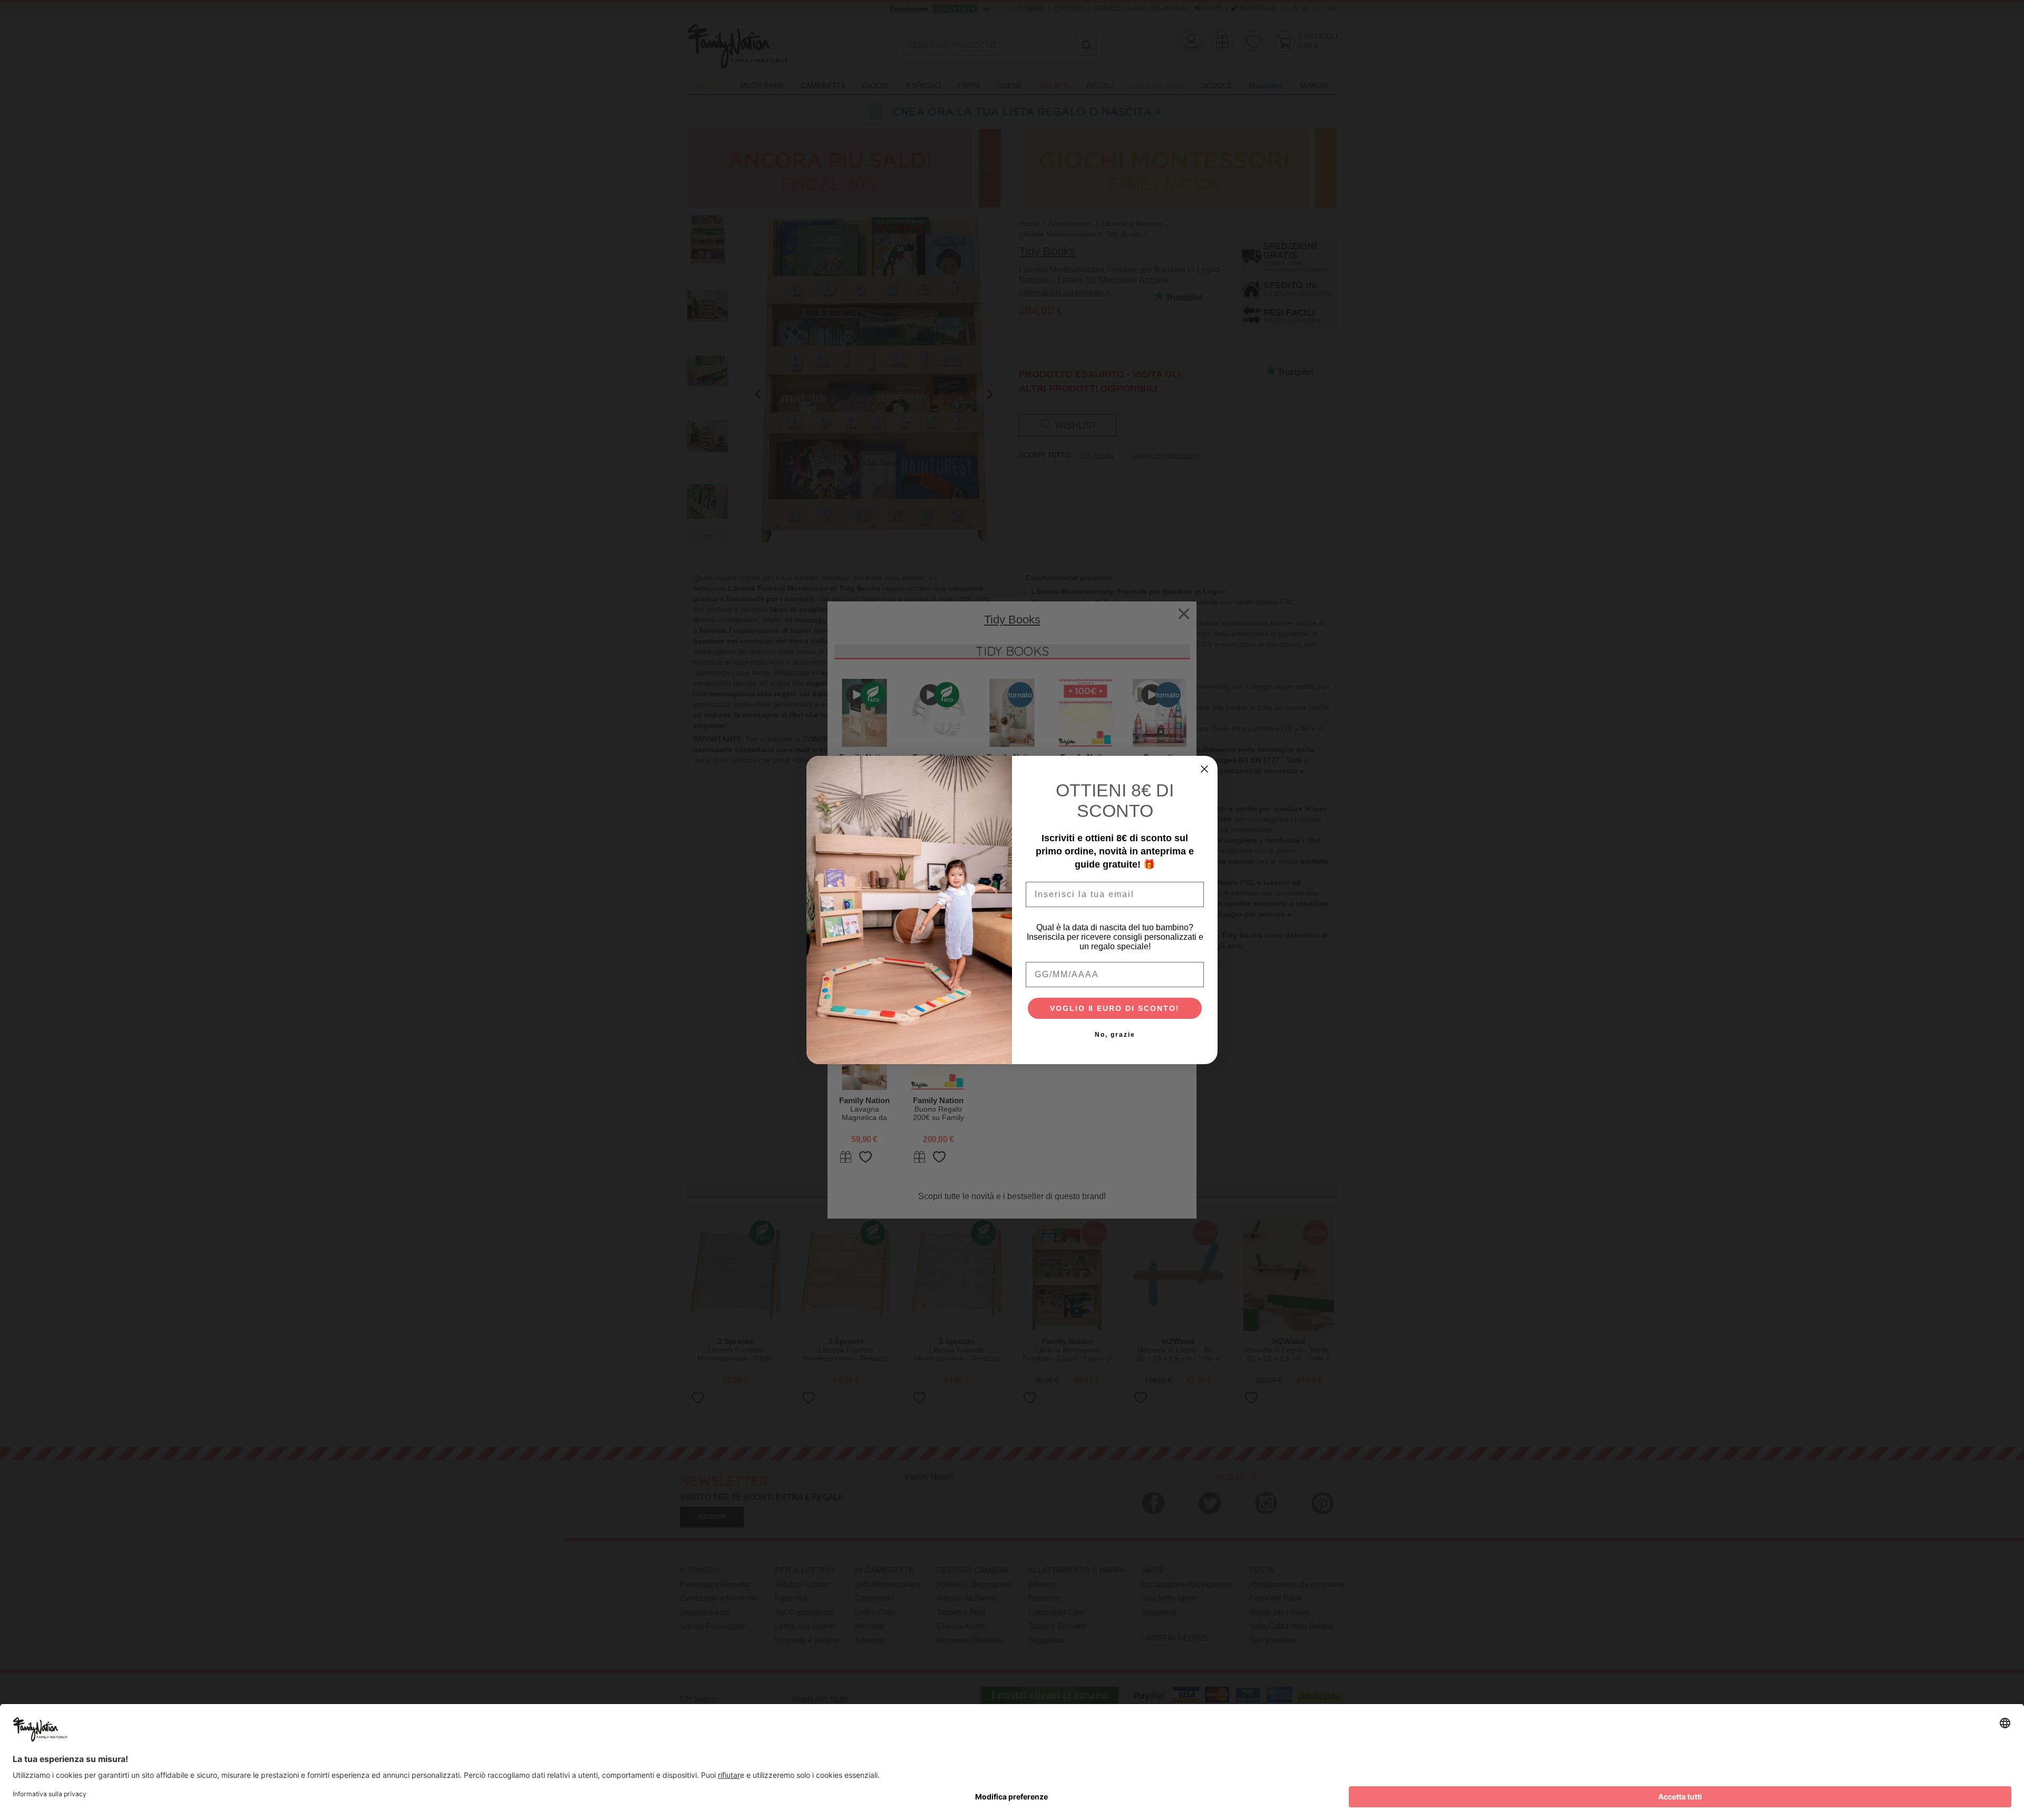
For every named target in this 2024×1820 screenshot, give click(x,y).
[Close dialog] (1204, 769)
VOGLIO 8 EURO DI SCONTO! (1115, 1008)
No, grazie (1115, 1035)
